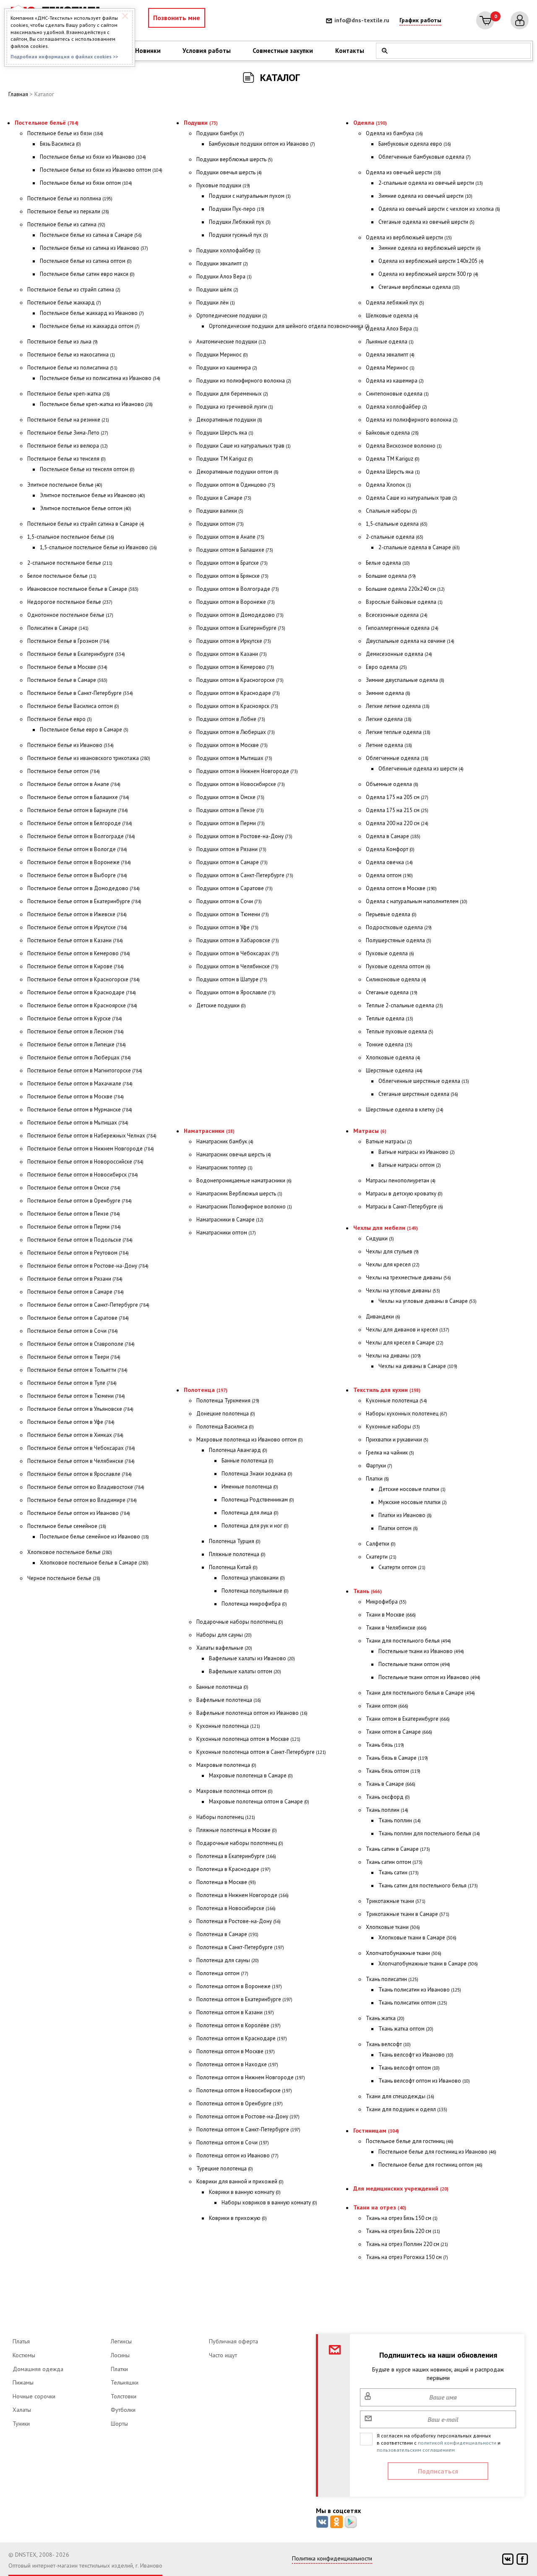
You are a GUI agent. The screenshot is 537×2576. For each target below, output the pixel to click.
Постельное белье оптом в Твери (74, 1357)
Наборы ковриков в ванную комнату (269, 2203)
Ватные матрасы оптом (410, 1165)
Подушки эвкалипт (222, 263)
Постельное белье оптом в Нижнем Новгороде (91, 1149)
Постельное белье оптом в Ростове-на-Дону (88, 1266)
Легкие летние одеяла (398, 706)
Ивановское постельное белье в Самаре (83, 589)
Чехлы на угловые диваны (403, 1291)
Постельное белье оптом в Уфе (71, 1422)
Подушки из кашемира (227, 368)
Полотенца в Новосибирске (236, 1908)
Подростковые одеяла (399, 927)
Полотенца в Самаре (227, 1934)
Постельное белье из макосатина (71, 355)
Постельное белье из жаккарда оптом (90, 326)
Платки (377, 1479)
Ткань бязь (385, 1745)
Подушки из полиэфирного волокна (244, 381)
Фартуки (379, 1466)
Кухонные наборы (393, 1427)
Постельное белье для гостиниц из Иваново (437, 2152)
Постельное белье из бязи (65, 133)
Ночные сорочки (34, 2396)
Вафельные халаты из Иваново (252, 1658)
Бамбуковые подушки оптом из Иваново (262, 144)
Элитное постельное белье (65, 485)
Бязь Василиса (60, 144)
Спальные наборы (391, 511)
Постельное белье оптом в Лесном (76, 1031)
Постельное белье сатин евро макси (87, 274)
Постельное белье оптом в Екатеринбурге (84, 901)
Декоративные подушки (229, 420)
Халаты (22, 2410)
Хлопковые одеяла (393, 1057)
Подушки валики (220, 511)
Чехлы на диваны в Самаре (418, 1366)
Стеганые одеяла (392, 992)
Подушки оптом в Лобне (231, 719)
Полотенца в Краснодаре (233, 1869)
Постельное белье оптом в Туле (72, 1383)
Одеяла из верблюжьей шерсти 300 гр (428, 274)
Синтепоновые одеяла (397, 394)
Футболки (123, 2410)
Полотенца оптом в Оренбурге (240, 2103)
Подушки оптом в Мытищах (234, 758)
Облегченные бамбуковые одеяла (425, 157)
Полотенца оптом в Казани (235, 2012)
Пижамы (23, 2382)
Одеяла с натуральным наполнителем (417, 901)
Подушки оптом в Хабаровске (238, 940)
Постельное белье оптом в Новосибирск (83, 1175)
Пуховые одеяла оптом (398, 966)
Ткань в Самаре (391, 1784)
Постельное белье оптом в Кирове (76, 966)
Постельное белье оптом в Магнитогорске (85, 1070)
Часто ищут (223, 2355)
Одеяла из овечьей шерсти (403, 172)
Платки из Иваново (405, 1515)
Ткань (368, 1591)
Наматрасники (209, 1131)
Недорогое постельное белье (70, 602)
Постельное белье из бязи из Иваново (93, 157)
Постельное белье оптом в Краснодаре (82, 992)
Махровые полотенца (226, 1765)
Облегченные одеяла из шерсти (421, 769)
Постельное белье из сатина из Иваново (94, 248)
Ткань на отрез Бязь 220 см (403, 2231)
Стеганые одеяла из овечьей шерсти (426, 222)
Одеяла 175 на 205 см (397, 797)
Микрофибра (386, 1602)
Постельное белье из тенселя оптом (87, 469)
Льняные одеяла (390, 342)
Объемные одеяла (392, 784)
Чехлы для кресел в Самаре (405, 1343)
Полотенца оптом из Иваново (237, 2155)
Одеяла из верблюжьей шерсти (409, 237)
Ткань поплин (387, 1810)
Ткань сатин (399, 1872)
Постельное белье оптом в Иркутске (77, 927)
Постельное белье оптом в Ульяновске (80, 1409)
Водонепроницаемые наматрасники (244, 1181)
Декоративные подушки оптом (237, 472)
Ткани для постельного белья (408, 1641)
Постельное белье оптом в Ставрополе (81, 1344)
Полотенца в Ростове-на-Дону (239, 1921)
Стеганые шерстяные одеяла (418, 1094)
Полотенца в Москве (226, 1882)
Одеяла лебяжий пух (395, 303)
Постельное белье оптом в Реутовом (78, 1253)
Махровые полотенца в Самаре (251, 1775)
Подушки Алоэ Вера (224, 276)
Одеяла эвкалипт (390, 355)
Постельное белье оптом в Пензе (74, 1214)
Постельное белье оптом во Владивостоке (86, 1487)
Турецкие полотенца (225, 2169)
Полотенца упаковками (253, 1578)
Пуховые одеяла (390, 953)
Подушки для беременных (232, 394)
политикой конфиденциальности (457, 2443)
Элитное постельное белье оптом (86, 508)
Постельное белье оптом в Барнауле (78, 810)
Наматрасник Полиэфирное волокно (244, 1207)
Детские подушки (221, 1005)
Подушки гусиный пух (239, 235)
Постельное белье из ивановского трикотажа (89, 758)
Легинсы (121, 2341)
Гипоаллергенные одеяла (402, 628)
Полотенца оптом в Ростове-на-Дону (248, 2116)
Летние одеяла (389, 745)
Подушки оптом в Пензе (230, 810)
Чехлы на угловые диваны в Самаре (428, 1301)
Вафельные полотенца (229, 1700)
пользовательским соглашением (416, 2450)
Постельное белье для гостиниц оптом (430, 2165)
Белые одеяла (388, 563)
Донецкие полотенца (226, 1414)
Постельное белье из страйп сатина (74, 290)
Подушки (201, 123)
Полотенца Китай (233, 1567)
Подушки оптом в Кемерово (235, 667)
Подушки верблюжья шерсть (235, 159)
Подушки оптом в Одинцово (236, 485)
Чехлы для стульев (392, 1251)
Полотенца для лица (250, 1513)
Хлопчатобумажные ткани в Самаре (428, 1964)
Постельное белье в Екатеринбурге (76, 654)
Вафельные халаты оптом (245, 1671)
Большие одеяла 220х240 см (405, 589)
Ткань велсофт (388, 2044)
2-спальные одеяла (395, 537)
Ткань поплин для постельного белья (429, 1833)
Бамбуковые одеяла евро (415, 144)
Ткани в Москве (391, 1615)
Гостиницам (376, 2131)
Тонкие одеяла (389, 1044)
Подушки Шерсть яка (225, 433)
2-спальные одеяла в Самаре (419, 547)
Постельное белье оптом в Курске (75, 1018)
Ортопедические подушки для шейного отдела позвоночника (289, 326)
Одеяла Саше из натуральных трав (412, 498)
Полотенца (206, 1390)
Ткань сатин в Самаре (398, 1849)
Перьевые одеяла (391, 914)
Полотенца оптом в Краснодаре (242, 2038)
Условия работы (207, 51)
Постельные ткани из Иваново (421, 1651)
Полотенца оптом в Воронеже (239, 1986)
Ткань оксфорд (388, 1797)
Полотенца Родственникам (258, 1500)
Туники (21, 2424)
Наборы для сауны (224, 1635)
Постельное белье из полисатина (72, 368)
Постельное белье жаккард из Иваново (92, 313)
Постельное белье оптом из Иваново (79, 1513)
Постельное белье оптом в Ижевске (77, 914)
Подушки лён (216, 303)
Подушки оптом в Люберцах (236, 732)
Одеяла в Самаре (393, 836)
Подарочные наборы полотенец (240, 1622)
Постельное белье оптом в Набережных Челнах (92, 1136)
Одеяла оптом (389, 875)
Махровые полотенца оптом (235, 1791)
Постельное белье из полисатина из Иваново (100, 378)
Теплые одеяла (390, 1018)
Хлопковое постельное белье (70, 1552)
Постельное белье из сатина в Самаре (91, 235)
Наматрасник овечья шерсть (234, 1154)
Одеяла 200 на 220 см (397, 823)
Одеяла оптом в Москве (401, 888)
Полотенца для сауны (228, 1960)
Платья (21, 2341)
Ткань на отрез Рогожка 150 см (407, 2257)
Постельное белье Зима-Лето (68, 433)
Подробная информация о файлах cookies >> (64, 56)
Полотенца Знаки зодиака (257, 1474)
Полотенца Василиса (225, 1427)
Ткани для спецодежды (400, 2096)
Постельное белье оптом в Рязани (75, 1279)
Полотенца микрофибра (254, 1604)
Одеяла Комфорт (390, 849)
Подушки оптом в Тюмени (233, 914)
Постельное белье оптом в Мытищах (78, 1123)
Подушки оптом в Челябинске (237, 966)
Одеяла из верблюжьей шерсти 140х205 (431, 261)
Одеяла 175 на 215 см (397, 810)
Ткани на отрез (380, 2207)
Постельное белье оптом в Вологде (77, 849)
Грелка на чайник (390, 1453)
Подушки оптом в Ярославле (236, 992)
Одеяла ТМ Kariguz (393, 459)
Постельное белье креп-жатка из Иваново (96, 404)
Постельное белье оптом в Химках (75, 1435)
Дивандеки (383, 1317)
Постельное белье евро (60, 719)
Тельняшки (125, 2382)
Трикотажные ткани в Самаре (408, 1914)
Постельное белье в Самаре (67, 680)
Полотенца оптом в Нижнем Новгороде (251, 2077)
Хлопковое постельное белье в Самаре (94, 1563)
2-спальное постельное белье (70, 563)
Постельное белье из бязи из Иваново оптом (101, 170)
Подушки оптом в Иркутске (234, 641)
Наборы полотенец (226, 1817)
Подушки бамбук (220, 133)
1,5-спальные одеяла (397, 524)
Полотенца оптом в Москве (236, 2051)
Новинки (148, 51)
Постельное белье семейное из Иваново (94, 1537)
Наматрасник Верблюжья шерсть (239, 1194)
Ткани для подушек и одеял (407, 2109)
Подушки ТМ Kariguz (225, 459)
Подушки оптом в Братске (232, 563)
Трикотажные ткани (396, 1901)
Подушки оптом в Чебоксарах (238, 953)
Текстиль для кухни (387, 1390)
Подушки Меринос (222, 355)
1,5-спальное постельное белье (71, 537)
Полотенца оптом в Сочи (233, 2142)
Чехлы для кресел (393, 1264)
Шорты (119, 2424)
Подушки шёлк (217, 290)
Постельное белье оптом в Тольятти (77, 1370)
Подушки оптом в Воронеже (236, 602)
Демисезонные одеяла (399, 654)
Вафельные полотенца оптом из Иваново (252, 1713)
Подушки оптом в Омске (230, 797)
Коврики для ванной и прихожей (240, 2182)
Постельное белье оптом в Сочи (73, 1331)
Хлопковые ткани (393, 1927)
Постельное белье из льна (63, 342)
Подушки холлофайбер (228, 250)
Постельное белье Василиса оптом (73, 706)
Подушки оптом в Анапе (230, 537)
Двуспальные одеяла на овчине (410, 641)
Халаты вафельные (224, 1648)
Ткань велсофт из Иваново (416, 2055)
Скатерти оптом (402, 1567)
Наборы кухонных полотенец (407, 1414)
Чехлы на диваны (393, 1356)
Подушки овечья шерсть (229, 172)
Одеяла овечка (389, 862)
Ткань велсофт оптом (409, 2068)
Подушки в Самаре (224, 498)
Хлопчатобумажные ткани (404, 1953)
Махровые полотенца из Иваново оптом (250, 1440)
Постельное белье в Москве (67, 667)
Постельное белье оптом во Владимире (82, 1500)
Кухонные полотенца (228, 1726)
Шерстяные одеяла (394, 1070)
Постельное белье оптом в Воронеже (79, 862)
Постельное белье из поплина (70, 198)
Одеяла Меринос (390, 368)
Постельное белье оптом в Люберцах (79, 1057)
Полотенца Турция (235, 1541)
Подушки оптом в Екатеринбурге (241, 628)
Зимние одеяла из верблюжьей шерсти (430, 248)
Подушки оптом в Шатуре (232, 979)
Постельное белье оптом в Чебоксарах (81, 1448)
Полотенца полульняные (255, 1591)
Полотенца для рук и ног (255, 1526)
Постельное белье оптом (64, 771)
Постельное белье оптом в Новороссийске (85, 1162)
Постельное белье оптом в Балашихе (78, 797)
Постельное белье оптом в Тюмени (76, 1396)
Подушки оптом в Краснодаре (238, 693)
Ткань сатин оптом (394, 1862)
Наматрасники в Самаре (230, 1220)
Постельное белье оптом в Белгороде (80, 823)
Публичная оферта (233, 2341)
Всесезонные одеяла (397, 615)
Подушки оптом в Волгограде (238, 589)
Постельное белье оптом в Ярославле (80, 1474)
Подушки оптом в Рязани (231, 849)
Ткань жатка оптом (406, 2029)
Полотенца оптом (222, 1973)
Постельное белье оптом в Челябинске (81, 1461)
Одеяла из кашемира (395, 381)
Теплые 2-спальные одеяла (404, 1005)
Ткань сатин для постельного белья (428, 1885)
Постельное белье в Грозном (68, 641)
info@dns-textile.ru (362, 20)
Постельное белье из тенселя (66, 459)
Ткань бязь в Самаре (397, 1758)
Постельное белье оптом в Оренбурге (80, 1201)
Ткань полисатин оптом (413, 2003)
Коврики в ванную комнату (245, 2192)
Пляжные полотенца (237, 1554)
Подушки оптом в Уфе (227, 927)
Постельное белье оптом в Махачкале (80, 1084)
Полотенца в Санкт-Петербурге (240, 1947)
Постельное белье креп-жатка (69, 394)
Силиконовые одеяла (396, 979)
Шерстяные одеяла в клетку (405, 1110)
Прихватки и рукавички (397, 1440)
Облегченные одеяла (397, 758)
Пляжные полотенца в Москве (237, 1830)
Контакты (350, 51)
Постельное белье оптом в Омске (74, 1188)
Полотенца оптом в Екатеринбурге (244, 1999)
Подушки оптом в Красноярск (237, 706)
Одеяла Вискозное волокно (404, 446)
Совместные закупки (283, 51)
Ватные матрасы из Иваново (417, 1152)
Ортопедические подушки (232, 316)
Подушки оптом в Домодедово (240, 615)
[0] (485, 20)
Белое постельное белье (62, 576)
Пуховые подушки (223, 185)
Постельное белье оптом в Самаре (76, 1292)
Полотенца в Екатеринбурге (236, 1856)
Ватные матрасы (389, 1141)
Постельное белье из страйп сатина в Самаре (86, 524)
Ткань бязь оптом (393, 1771)
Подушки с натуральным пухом (250, 196)
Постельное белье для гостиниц (410, 2141)
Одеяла (370, 123)
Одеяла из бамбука (394, 133)
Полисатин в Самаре (58, 628)
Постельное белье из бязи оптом (86, 183)
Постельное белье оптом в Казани (75, 940)
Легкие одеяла (389, 719)
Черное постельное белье (64, 1578)
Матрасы (370, 1131)
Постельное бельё (47, 123)
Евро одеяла (386, 667)
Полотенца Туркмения (228, 1401)
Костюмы (24, 2355)
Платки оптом (398, 1528)
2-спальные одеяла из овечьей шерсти (431, 183)
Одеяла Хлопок (388, 485)
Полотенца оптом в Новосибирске (244, 2090)
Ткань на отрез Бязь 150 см (402, 2218)
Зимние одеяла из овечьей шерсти (425, 196)
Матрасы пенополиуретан (401, 1181)
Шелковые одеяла (392, 316)
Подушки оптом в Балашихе (235, 550)
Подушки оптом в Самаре (232, 862)
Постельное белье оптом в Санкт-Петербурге (88, 1305)
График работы (420, 20)
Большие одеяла (391, 576)
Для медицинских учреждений (401, 2188)
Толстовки (124, 2396)
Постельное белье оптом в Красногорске (83, 979)
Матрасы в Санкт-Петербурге (404, 1207)
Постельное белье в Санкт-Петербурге (80, 693)
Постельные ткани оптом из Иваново (429, 1677)
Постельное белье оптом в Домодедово (83, 888)
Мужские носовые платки (413, 1502)
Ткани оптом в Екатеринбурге (408, 1719)
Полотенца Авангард (238, 1450)
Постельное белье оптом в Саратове (78, 1318)
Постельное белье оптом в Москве (76, 1097)
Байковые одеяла (392, 433)
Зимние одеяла (388, 693)
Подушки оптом (220, 524)
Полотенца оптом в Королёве (239, 2025)
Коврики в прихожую (238, 2218)
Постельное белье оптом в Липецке (77, 1044)
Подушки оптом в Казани (232, 654)
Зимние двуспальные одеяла (405, 680)
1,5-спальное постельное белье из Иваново (98, 547)
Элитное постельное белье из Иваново (93, 495)
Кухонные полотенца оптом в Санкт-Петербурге (261, 1752)
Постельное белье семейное (67, 1526)
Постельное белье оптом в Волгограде (81, 836)
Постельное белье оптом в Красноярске (82, 1005)
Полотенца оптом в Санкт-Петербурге (248, 2129)
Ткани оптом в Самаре (399, 1732)
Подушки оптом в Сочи (229, 901)
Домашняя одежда (38, 2369)
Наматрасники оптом (226, 1233)
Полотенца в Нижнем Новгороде (242, 1895)
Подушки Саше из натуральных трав (244, 446)
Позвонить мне (177, 18)
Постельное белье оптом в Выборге (77, 875)
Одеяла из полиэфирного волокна (412, 420)
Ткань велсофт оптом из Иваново (424, 2081)
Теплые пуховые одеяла (400, 1031)
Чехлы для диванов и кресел (408, 1330)
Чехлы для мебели (386, 1228)
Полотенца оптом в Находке (237, 2064)
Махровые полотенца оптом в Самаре (259, 1802)
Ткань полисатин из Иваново (420, 1990)
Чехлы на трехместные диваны (408, 1278)
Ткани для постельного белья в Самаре (420, 1693)
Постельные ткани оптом (414, 1664)
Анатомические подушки (231, 342)
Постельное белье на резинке (68, 420)
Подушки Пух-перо (237, 209)
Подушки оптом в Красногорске (240, 680)
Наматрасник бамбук (225, 1141)
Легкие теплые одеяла (398, 732)
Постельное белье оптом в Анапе (74, 784)
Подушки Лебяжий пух (240, 222)
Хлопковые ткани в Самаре (417, 1938)
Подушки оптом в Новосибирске (241, 784)
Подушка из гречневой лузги (235, 407)
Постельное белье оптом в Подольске (80, 1240)
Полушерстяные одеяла (399, 940)
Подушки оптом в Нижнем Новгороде (247, 771)
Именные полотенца (250, 1487)
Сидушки (380, 1238)
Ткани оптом (387, 1706)
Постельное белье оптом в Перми (74, 1227)
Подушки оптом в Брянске (232, 576)
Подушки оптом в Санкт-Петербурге (245, 875)
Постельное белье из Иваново (70, 745)
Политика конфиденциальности (332, 2558)
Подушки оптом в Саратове (235, 888)
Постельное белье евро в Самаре (84, 730)
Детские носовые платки (412, 1489)
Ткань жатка (385, 2018)
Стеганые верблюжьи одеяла (419, 287)
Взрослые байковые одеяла (404, 602)
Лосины (120, 2355)
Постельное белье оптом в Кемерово (79, 953)
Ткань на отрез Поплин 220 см (407, 2244)
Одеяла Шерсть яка (393, 472)
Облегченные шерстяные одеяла (424, 1081)
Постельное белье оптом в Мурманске (80, 1110)
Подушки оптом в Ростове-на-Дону (244, 836)
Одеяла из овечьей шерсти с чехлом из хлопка (439, 209)
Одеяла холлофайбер (396, 407)
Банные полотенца (248, 1461)
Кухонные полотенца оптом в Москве (248, 1739)
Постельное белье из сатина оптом (86, 261)
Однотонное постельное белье (70, 615)
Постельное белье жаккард (64, 303)
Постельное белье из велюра (68, 446)
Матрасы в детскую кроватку (404, 1194)
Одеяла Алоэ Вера (392, 329)
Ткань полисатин (392, 1979)
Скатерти (381, 1557)
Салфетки (381, 1544)
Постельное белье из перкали (68, 211)
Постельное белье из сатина (66, 224)
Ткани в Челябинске (396, 1628)
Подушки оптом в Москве (232, 745)
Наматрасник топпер (224, 1167)
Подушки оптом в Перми (231, 823)
